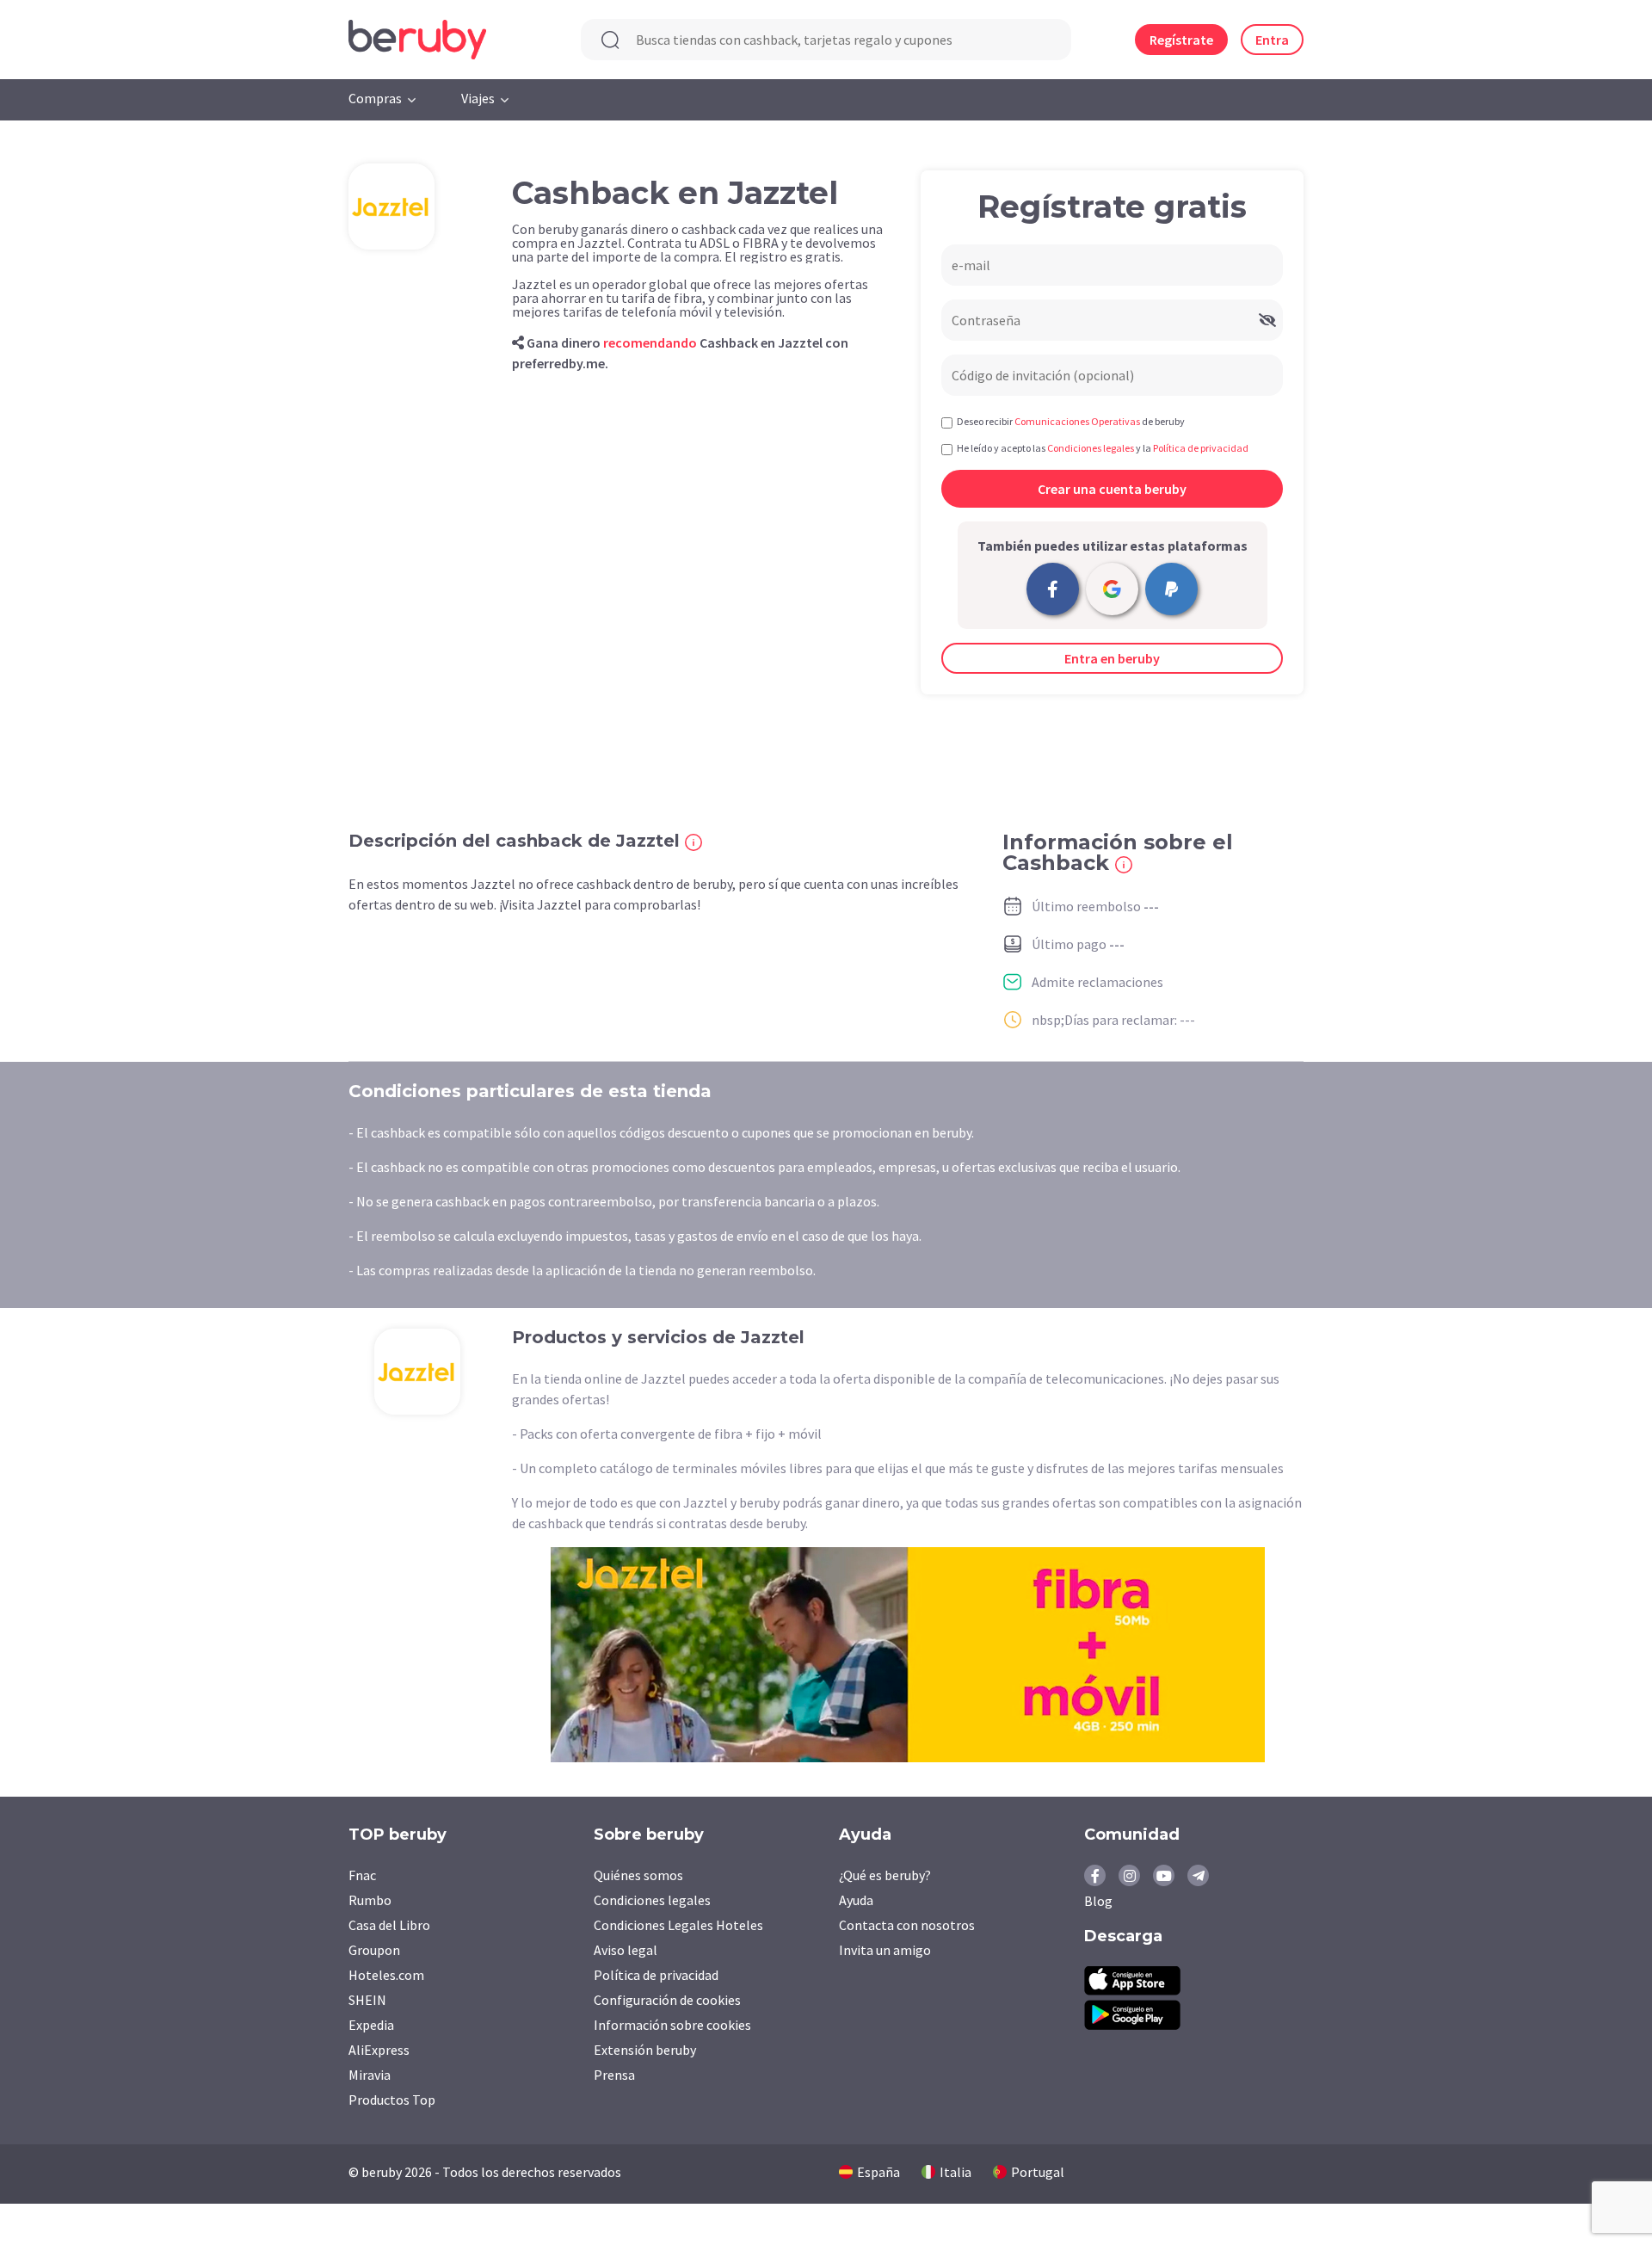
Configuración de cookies (667, 2000)
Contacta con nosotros (907, 1925)
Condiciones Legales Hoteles (678, 1925)
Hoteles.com (386, 1975)
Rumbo (370, 1900)
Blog (1098, 1901)
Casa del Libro (389, 1925)
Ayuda (856, 1900)
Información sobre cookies (672, 2025)
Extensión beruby (645, 2050)
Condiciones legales (652, 1900)
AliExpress (379, 2050)
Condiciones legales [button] (1091, 448)
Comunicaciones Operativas (1077, 421)
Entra (1272, 40)
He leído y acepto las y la (1103, 448)
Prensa (614, 2075)
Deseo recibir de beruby (1071, 421)
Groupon (374, 1950)
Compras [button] (375, 98)
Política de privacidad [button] (1201, 448)
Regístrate (1181, 40)
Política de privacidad (656, 1975)
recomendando (650, 342)
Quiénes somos (638, 1875)
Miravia (370, 2075)
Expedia (371, 2025)
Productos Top (392, 2100)
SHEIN (367, 2000)
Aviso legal (626, 1950)
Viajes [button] (478, 98)
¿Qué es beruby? (885, 1875)
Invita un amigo (885, 1950)
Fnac (362, 1875)
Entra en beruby (1112, 658)
